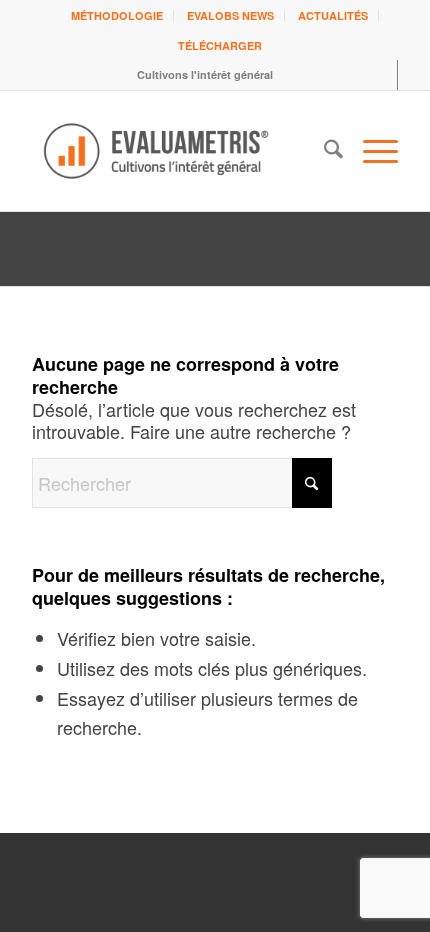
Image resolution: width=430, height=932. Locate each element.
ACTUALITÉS (333, 15)
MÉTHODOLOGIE (117, 15)
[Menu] (370, 151)
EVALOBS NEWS (230, 15)
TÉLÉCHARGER (220, 45)
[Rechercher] (323, 151)
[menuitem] (117, 15)
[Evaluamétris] (178, 151)
